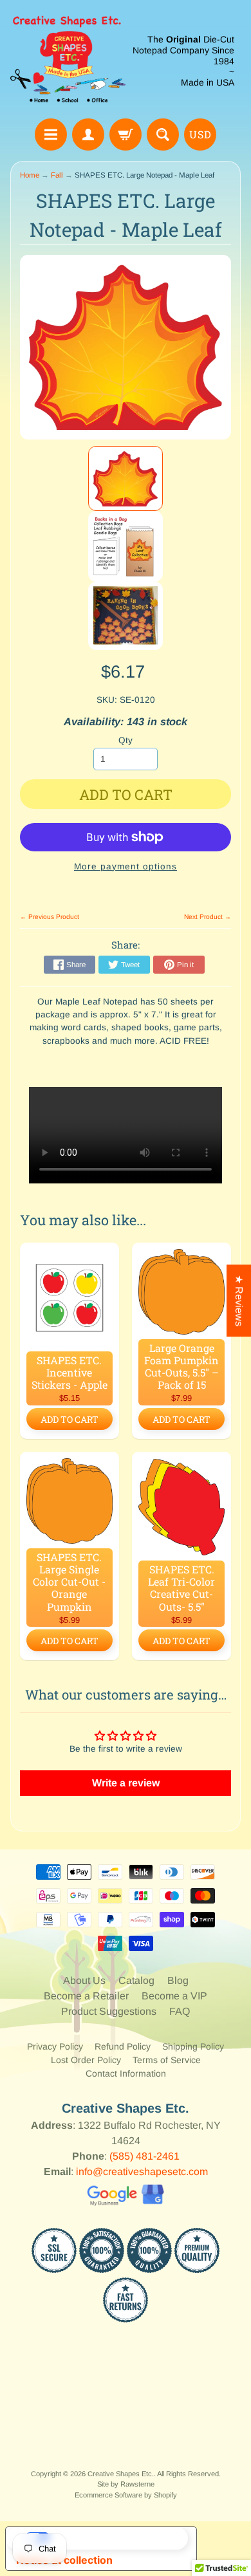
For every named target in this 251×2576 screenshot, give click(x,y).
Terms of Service (167, 2060)
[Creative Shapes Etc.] (68, 61)
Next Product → (208, 917)
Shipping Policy (193, 2046)
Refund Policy (123, 2046)
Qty (126, 740)
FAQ (180, 2011)
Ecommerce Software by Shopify (126, 2495)
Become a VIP (174, 1996)
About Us (84, 1980)
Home (30, 175)
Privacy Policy (55, 2046)
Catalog (136, 1980)
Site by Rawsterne (126, 2484)
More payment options (126, 866)
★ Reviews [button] (239, 1301)
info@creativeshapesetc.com (142, 2172)
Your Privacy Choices (114, 2538)
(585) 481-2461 (144, 2156)
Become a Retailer (86, 1996)
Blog (178, 1980)
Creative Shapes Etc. (121, 2474)
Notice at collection (64, 2560)
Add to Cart (70, 1419)
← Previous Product (50, 917)
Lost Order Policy (86, 2060)
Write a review (126, 1783)
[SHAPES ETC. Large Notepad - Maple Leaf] (126, 479)
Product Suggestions (109, 2011)
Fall (57, 175)
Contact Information (126, 2073)
